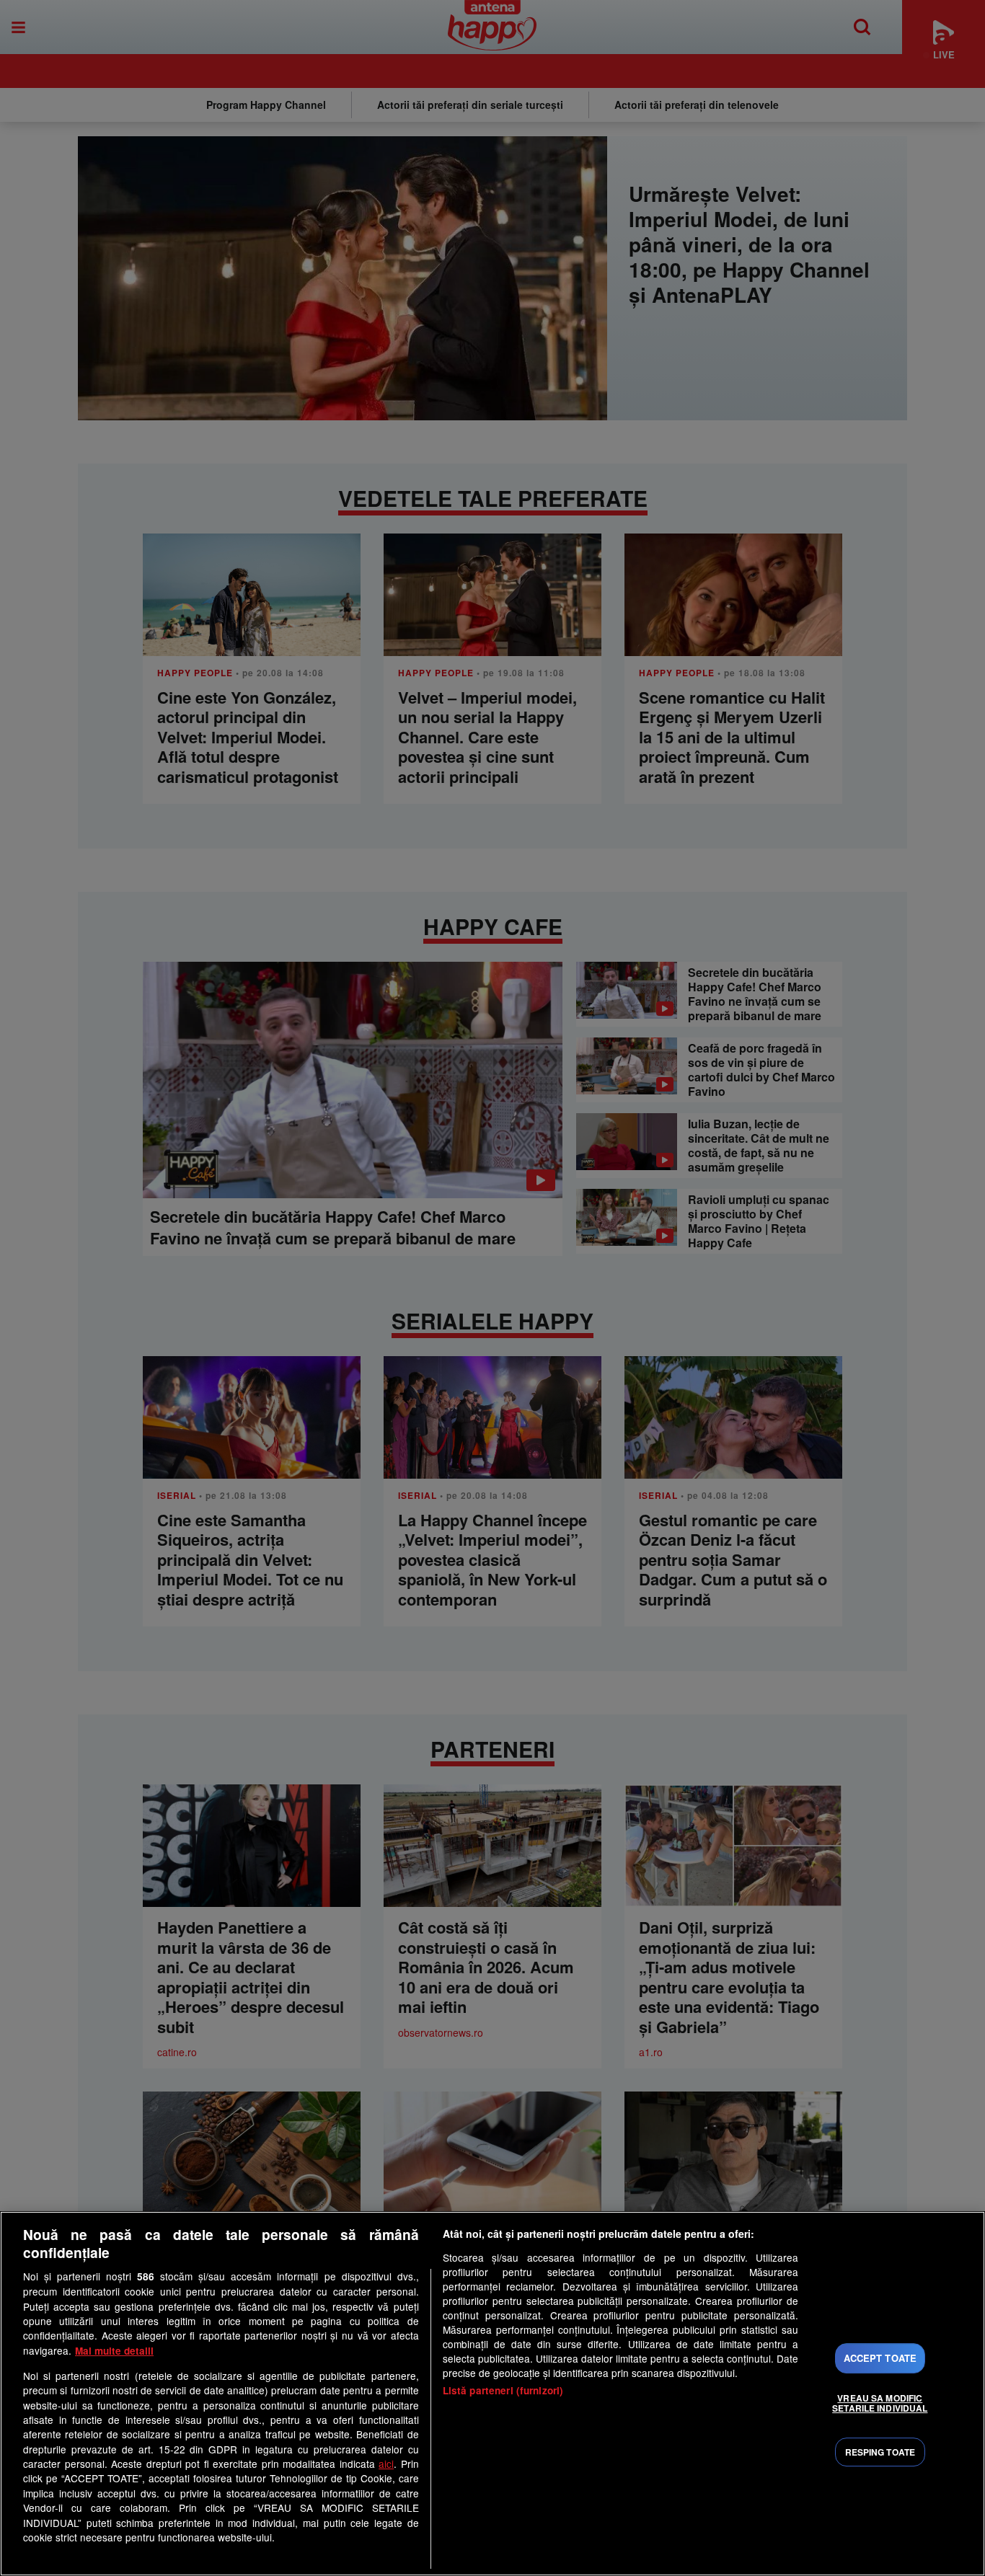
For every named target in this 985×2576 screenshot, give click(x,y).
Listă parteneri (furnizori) (503, 2390)
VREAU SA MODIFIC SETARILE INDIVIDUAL (880, 2403)
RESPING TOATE (880, 2452)
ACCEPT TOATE (880, 2358)
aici (386, 2464)
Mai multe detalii (114, 2351)
